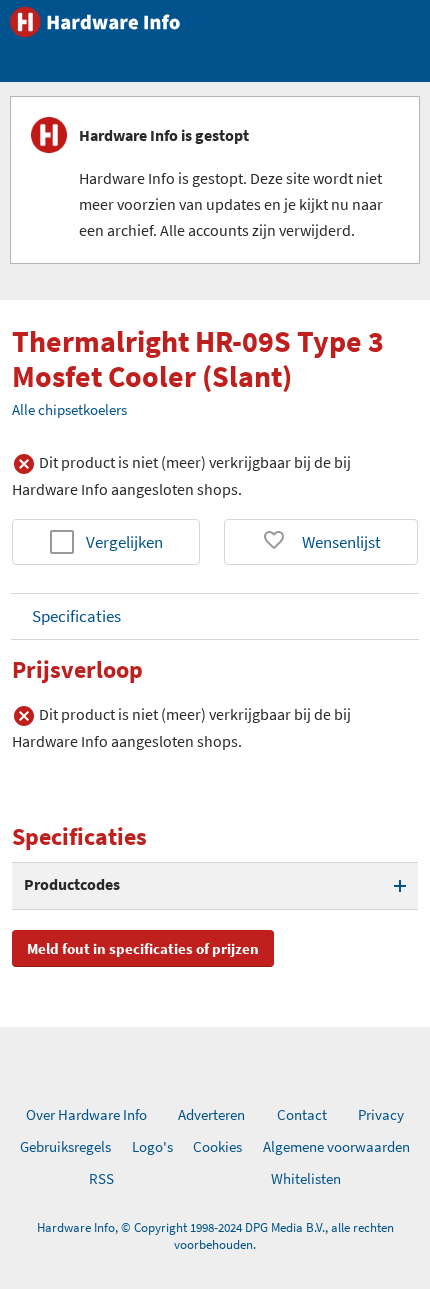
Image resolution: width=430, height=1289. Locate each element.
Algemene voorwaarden (336, 1146)
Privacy (381, 1114)
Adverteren (211, 1114)
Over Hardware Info (86, 1114)
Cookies (217, 1146)
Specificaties (76, 616)
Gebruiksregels (65, 1146)
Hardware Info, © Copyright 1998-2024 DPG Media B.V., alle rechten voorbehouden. (215, 1236)
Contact (302, 1114)
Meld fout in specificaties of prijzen (143, 948)
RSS (101, 1178)
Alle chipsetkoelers (69, 409)
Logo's (152, 1146)
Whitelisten (306, 1178)
